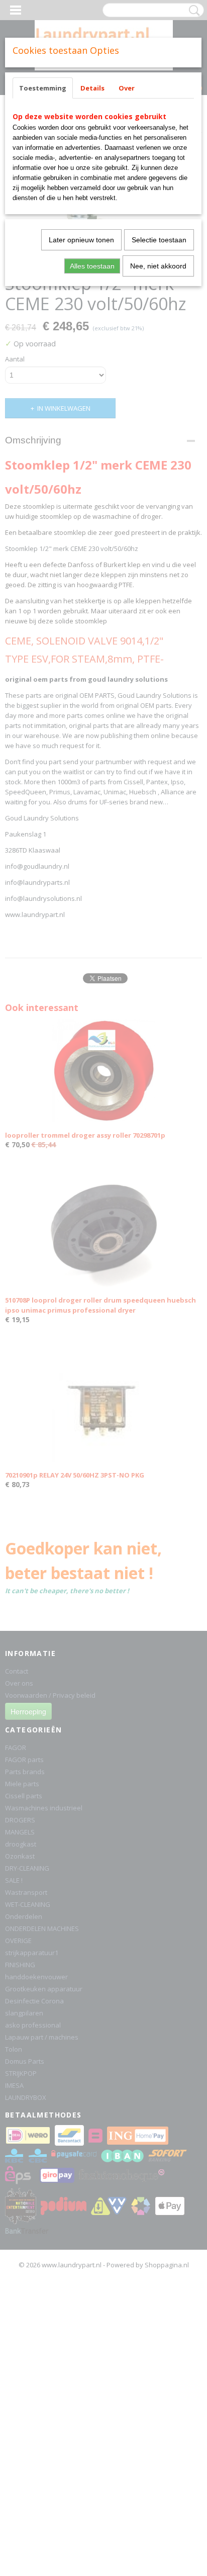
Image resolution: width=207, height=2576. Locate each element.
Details (92, 88)
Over (127, 88)
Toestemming (43, 88)
